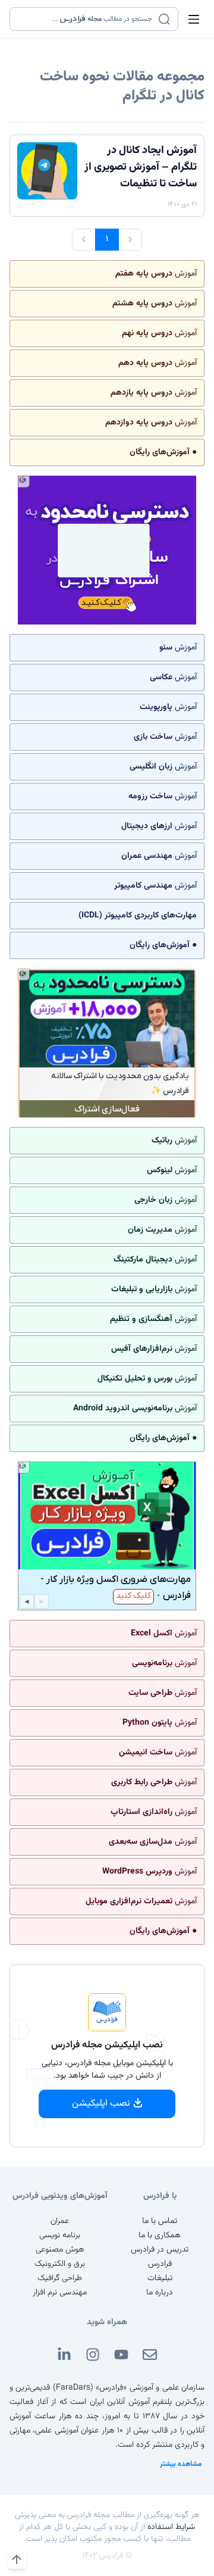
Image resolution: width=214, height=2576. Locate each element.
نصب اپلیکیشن (101, 2104)
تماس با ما (160, 2221)
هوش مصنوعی (60, 2250)
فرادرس (160, 2264)
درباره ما (160, 2293)
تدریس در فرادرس (160, 2250)
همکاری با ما (160, 2235)
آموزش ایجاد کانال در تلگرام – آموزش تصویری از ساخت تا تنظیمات (141, 167)
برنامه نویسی (60, 2235)
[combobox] (86, 19)
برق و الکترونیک (60, 2264)
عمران (60, 2221)
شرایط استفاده (171, 2527)
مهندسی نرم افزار (60, 2293)
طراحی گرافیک (60, 2278)
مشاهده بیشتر (181, 2464)
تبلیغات (160, 2278)
